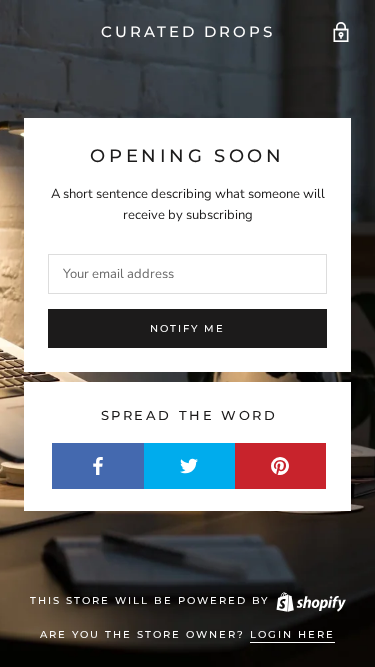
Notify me (187, 328)
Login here (292, 634)
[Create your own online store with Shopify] (310, 600)
